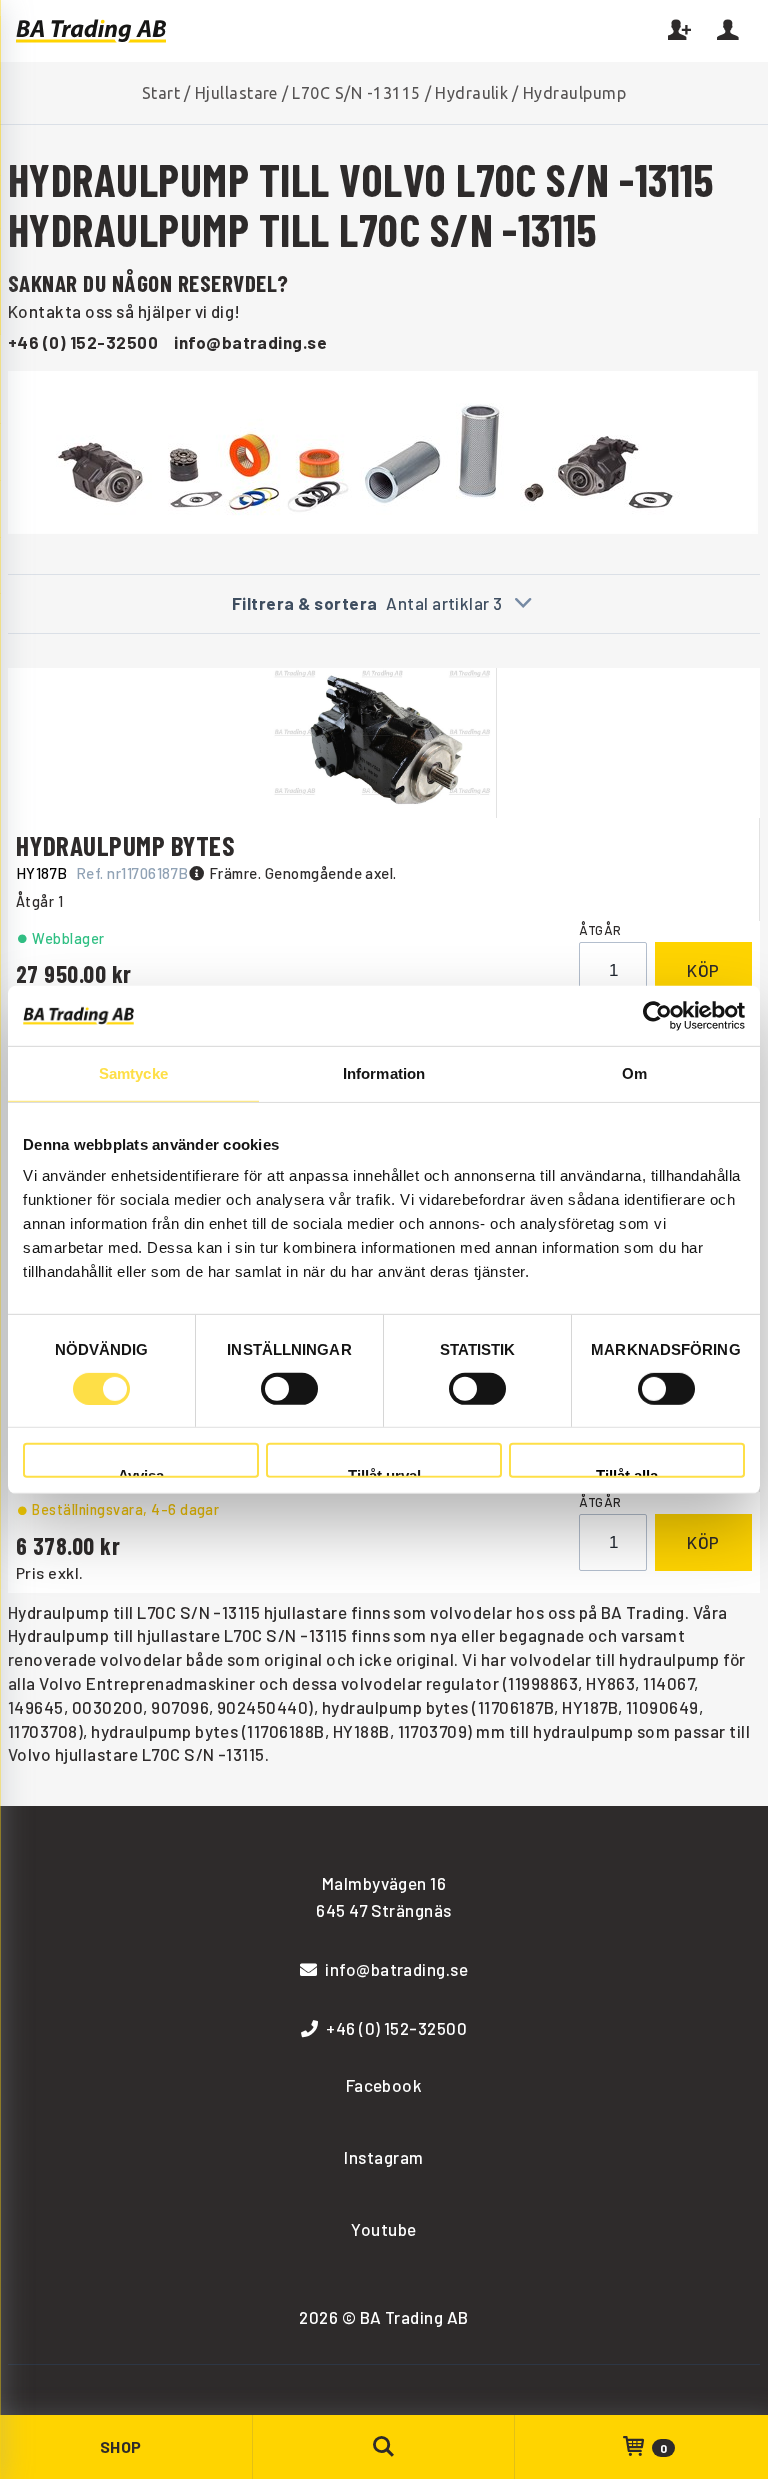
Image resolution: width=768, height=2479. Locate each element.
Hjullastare (236, 93)
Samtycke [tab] (133, 1072)
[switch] (289, 1389)
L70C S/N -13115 (356, 93)
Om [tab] (634, 1072)
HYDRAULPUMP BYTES (125, 845)
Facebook (384, 2085)
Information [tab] (384, 1072)
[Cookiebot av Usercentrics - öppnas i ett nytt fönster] (657, 1015)
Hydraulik (471, 93)
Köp (703, 970)
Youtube (383, 2229)
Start (161, 93)
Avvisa (141, 1472)
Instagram (383, 2157)
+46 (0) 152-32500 (83, 342)
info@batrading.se (250, 342)
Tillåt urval (384, 1472)
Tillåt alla (627, 1472)
